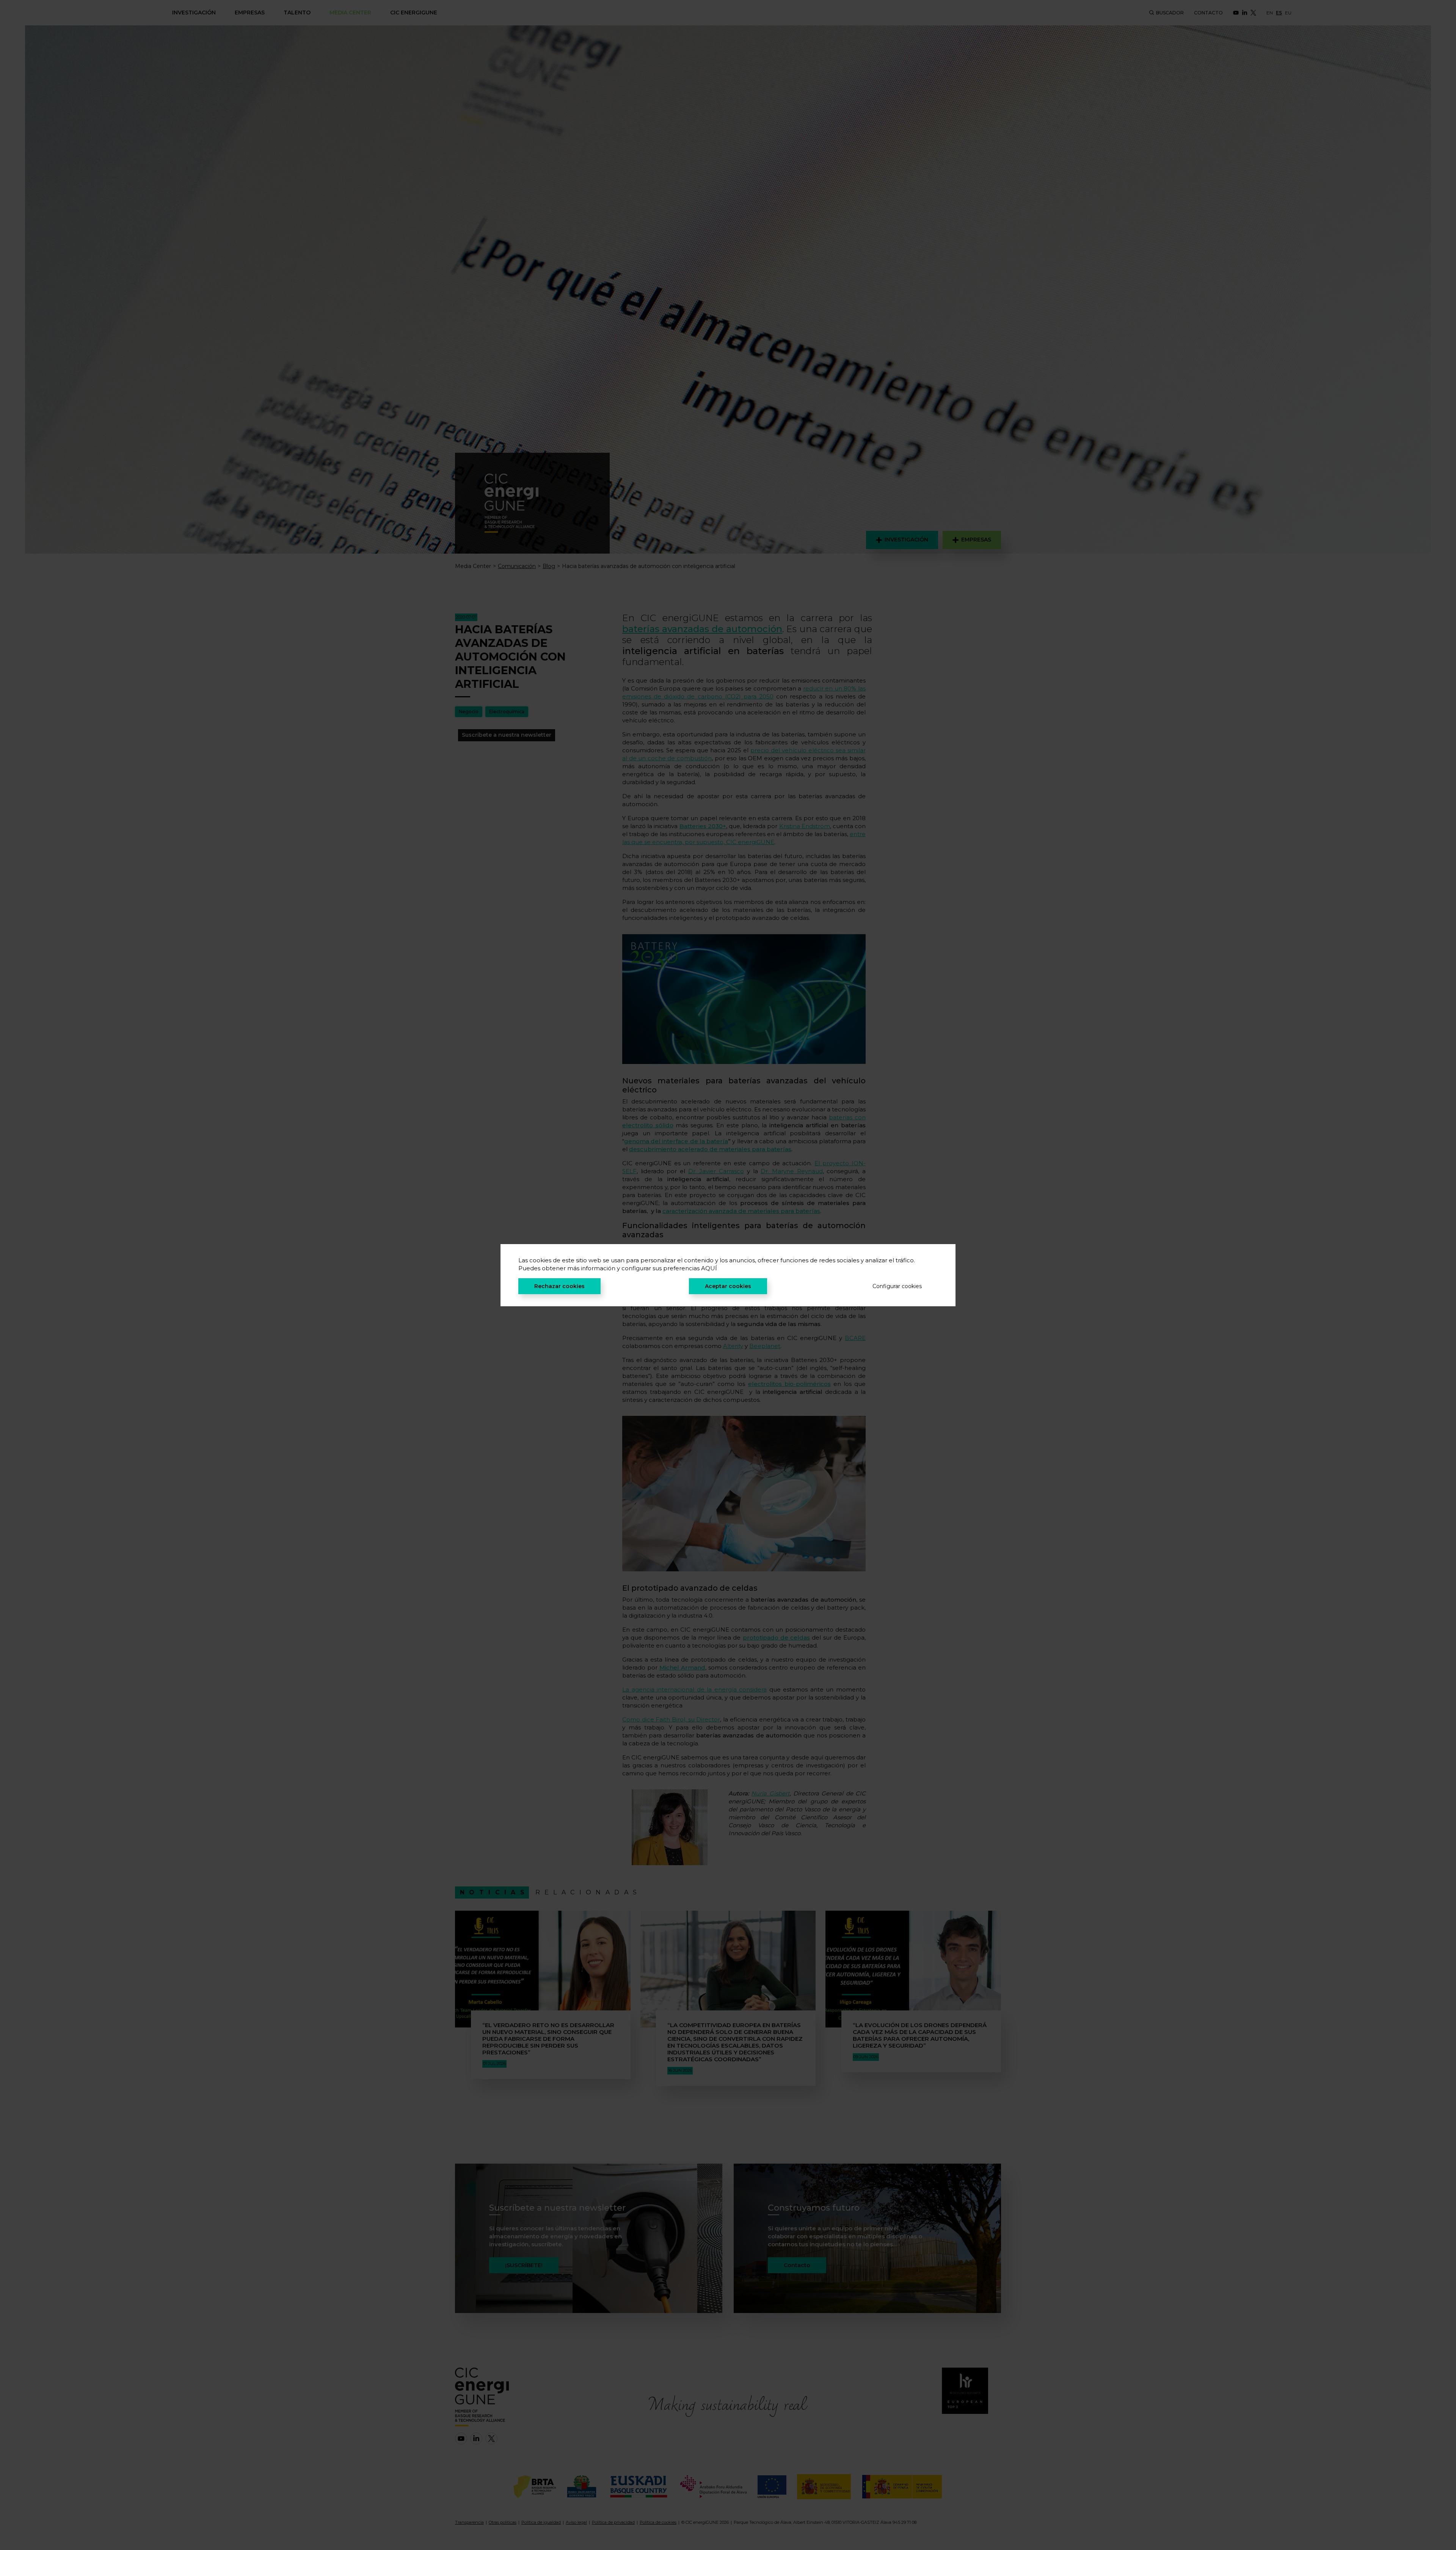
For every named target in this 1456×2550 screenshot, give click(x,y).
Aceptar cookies (728, 1286)
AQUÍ (709, 1268)
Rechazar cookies (559, 1286)
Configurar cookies (897, 1286)
